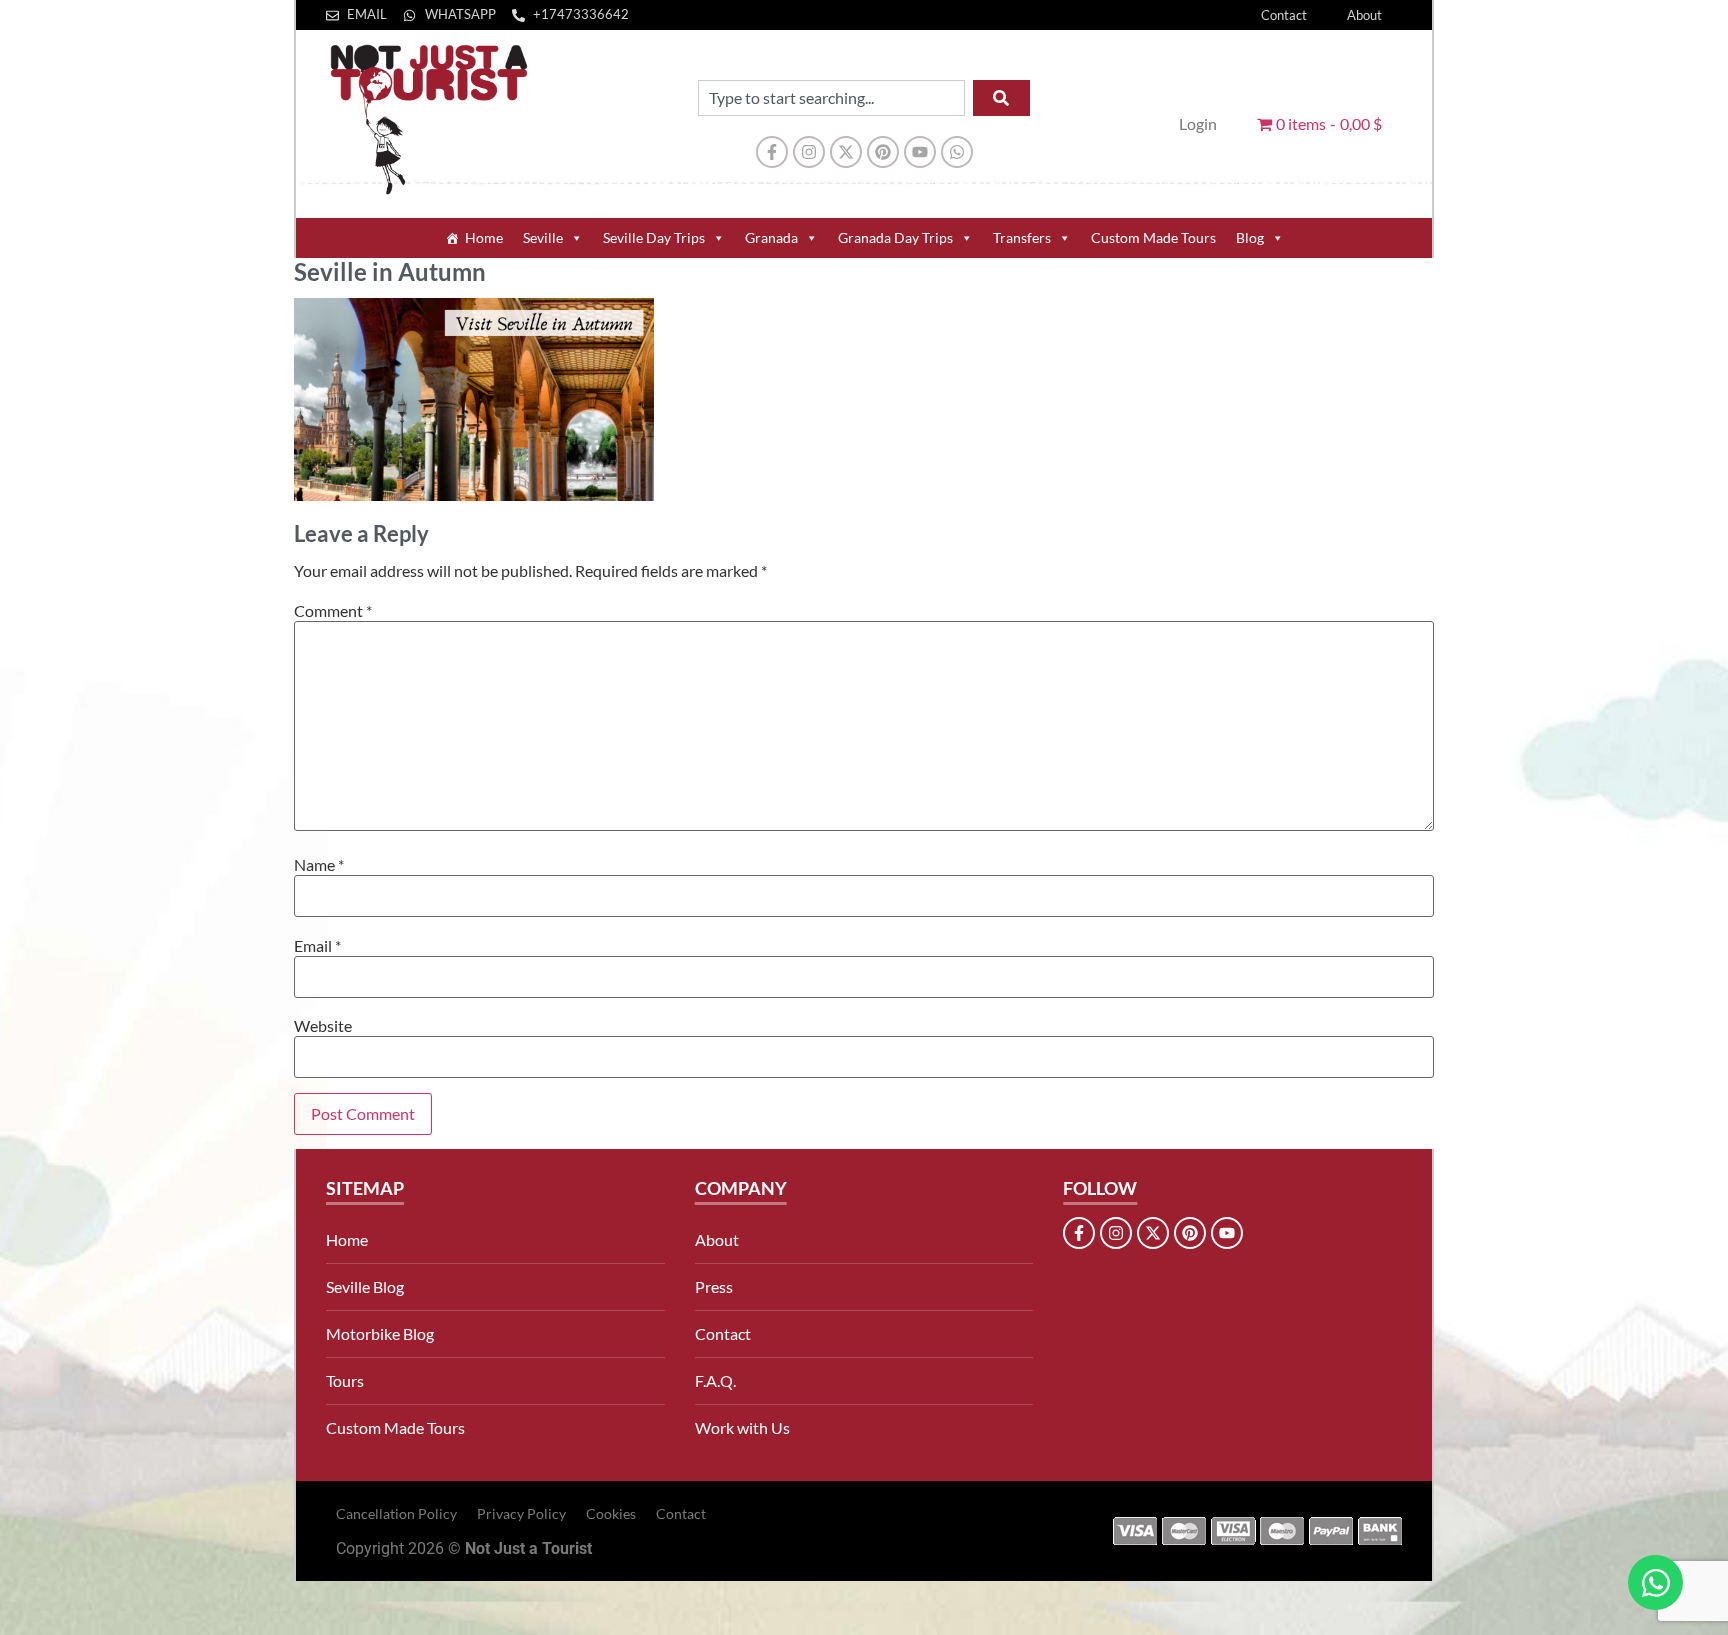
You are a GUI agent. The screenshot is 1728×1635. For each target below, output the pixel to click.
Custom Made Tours (1153, 237)
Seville (543, 237)
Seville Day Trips (654, 237)
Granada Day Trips (895, 237)
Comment (333, 611)
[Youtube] (920, 152)
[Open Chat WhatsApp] (1655, 1582)
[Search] (1001, 98)
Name (319, 865)
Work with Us (742, 1427)
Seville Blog (365, 1286)
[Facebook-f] (772, 152)
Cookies (611, 1513)
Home (484, 237)
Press (714, 1286)
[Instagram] (809, 152)
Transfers (1022, 237)
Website (323, 1026)
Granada (771, 237)
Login (1198, 123)
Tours (345, 1380)
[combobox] (831, 98)
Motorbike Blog (380, 1333)
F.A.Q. (715, 1380)
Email (317, 946)
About (1364, 15)
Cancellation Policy (396, 1513)
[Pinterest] (883, 152)
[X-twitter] (846, 152)
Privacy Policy (521, 1513)
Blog (1250, 237)
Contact (1284, 15)
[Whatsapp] (957, 152)
